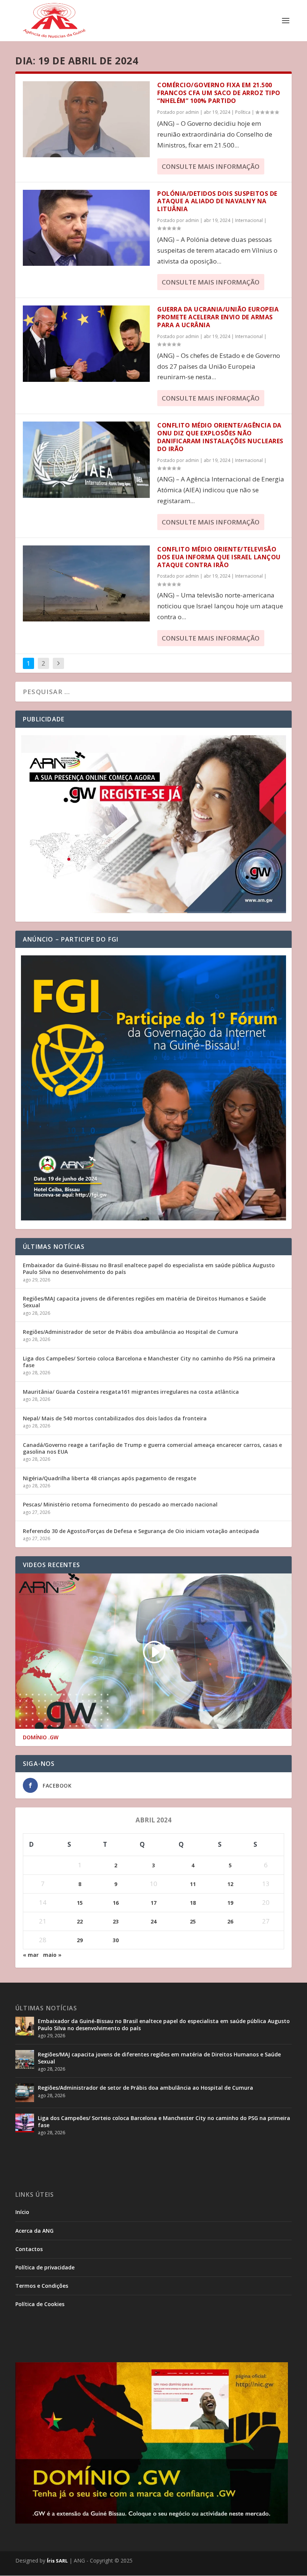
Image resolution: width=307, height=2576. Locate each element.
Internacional (249, 220)
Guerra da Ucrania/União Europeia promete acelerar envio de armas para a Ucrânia (218, 317)
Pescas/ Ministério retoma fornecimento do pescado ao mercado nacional (120, 1504)
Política (243, 112)
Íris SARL (57, 2561)
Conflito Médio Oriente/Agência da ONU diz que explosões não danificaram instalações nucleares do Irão (220, 437)
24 (153, 1921)
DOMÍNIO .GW (41, 1737)
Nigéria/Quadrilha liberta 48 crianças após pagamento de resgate (110, 1478)
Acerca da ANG (34, 2231)
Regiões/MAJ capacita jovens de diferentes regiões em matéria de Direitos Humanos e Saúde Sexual (144, 1302)
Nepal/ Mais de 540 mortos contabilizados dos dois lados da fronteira (115, 1418)
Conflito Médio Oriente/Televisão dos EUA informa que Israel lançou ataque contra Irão (219, 557)
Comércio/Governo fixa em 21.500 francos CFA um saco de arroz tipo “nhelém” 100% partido (219, 93)
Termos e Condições (42, 2286)
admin (192, 112)
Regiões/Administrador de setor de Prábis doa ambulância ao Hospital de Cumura (130, 1332)
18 (193, 1903)
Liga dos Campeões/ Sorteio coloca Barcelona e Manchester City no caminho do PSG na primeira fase (149, 1362)
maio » (52, 1955)
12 (230, 1884)
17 (153, 1903)
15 (80, 1903)
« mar (31, 1955)
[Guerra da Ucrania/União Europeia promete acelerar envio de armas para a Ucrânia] (86, 343)
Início (22, 2212)
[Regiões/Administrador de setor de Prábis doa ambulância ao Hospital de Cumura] (25, 2093)
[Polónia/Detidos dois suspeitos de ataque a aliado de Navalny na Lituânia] (86, 228)
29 (80, 1940)
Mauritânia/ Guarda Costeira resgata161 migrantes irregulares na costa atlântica (131, 1392)
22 (80, 1921)
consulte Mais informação (211, 166)
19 (230, 1903)
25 (193, 1921)
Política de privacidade (45, 2267)
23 (116, 1921)
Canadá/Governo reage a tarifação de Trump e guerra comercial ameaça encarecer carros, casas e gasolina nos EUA (152, 1448)
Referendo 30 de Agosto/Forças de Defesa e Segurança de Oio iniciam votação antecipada (141, 1531)
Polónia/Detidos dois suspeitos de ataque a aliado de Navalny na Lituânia (217, 201)
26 (230, 1921)
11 (193, 1884)
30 (116, 1940)
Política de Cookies (40, 2304)
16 (116, 1903)
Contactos (29, 2249)
